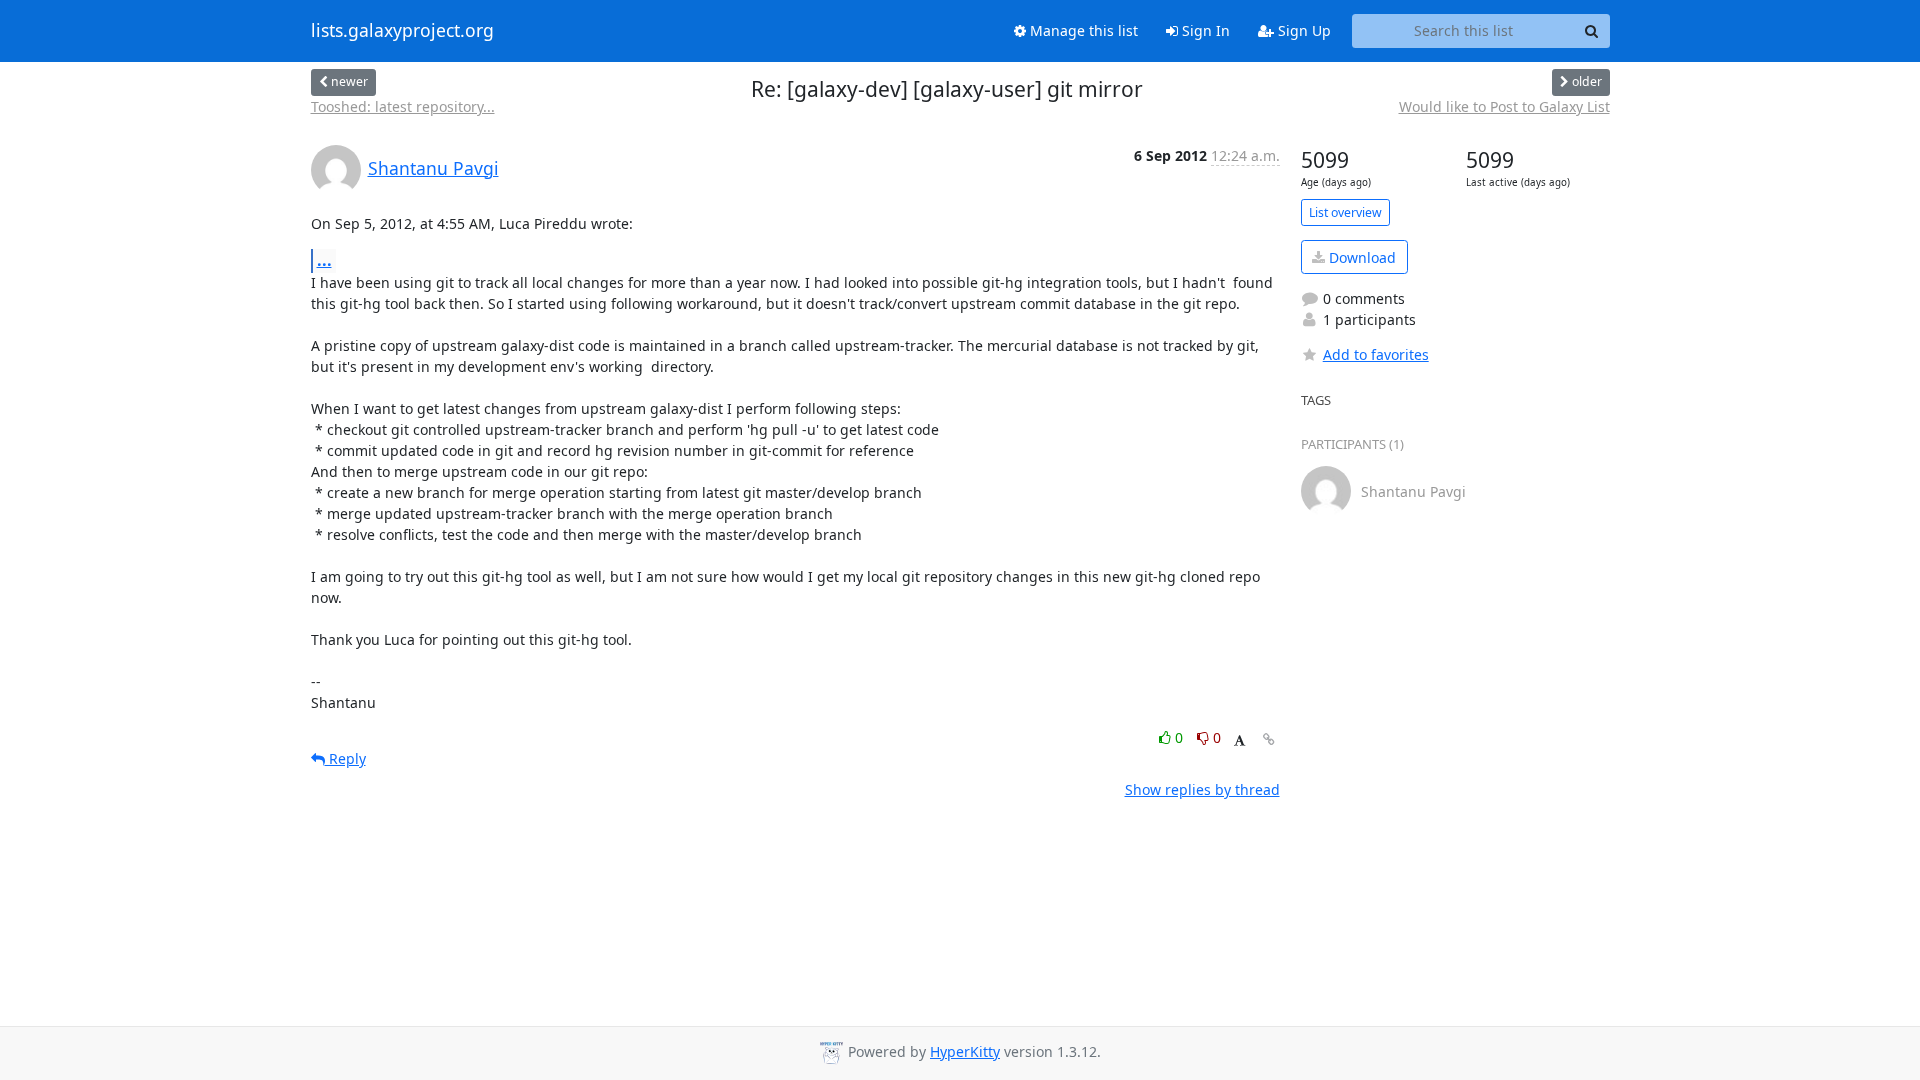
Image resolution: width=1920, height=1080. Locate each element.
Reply (345, 758)
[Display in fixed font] (1239, 740)
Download (1360, 257)
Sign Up (1302, 30)
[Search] (1592, 31)
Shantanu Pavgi (433, 168)
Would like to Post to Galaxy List (1504, 106)
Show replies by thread (1202, 789)
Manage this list (1082, 30)
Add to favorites (1376, 354)
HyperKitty (965, 1051)
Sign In (1204, 30)
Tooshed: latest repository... (403, 106)
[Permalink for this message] (1269, 739)
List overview (1345, 212)
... (324, 260)
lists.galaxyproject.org (402, 31)
